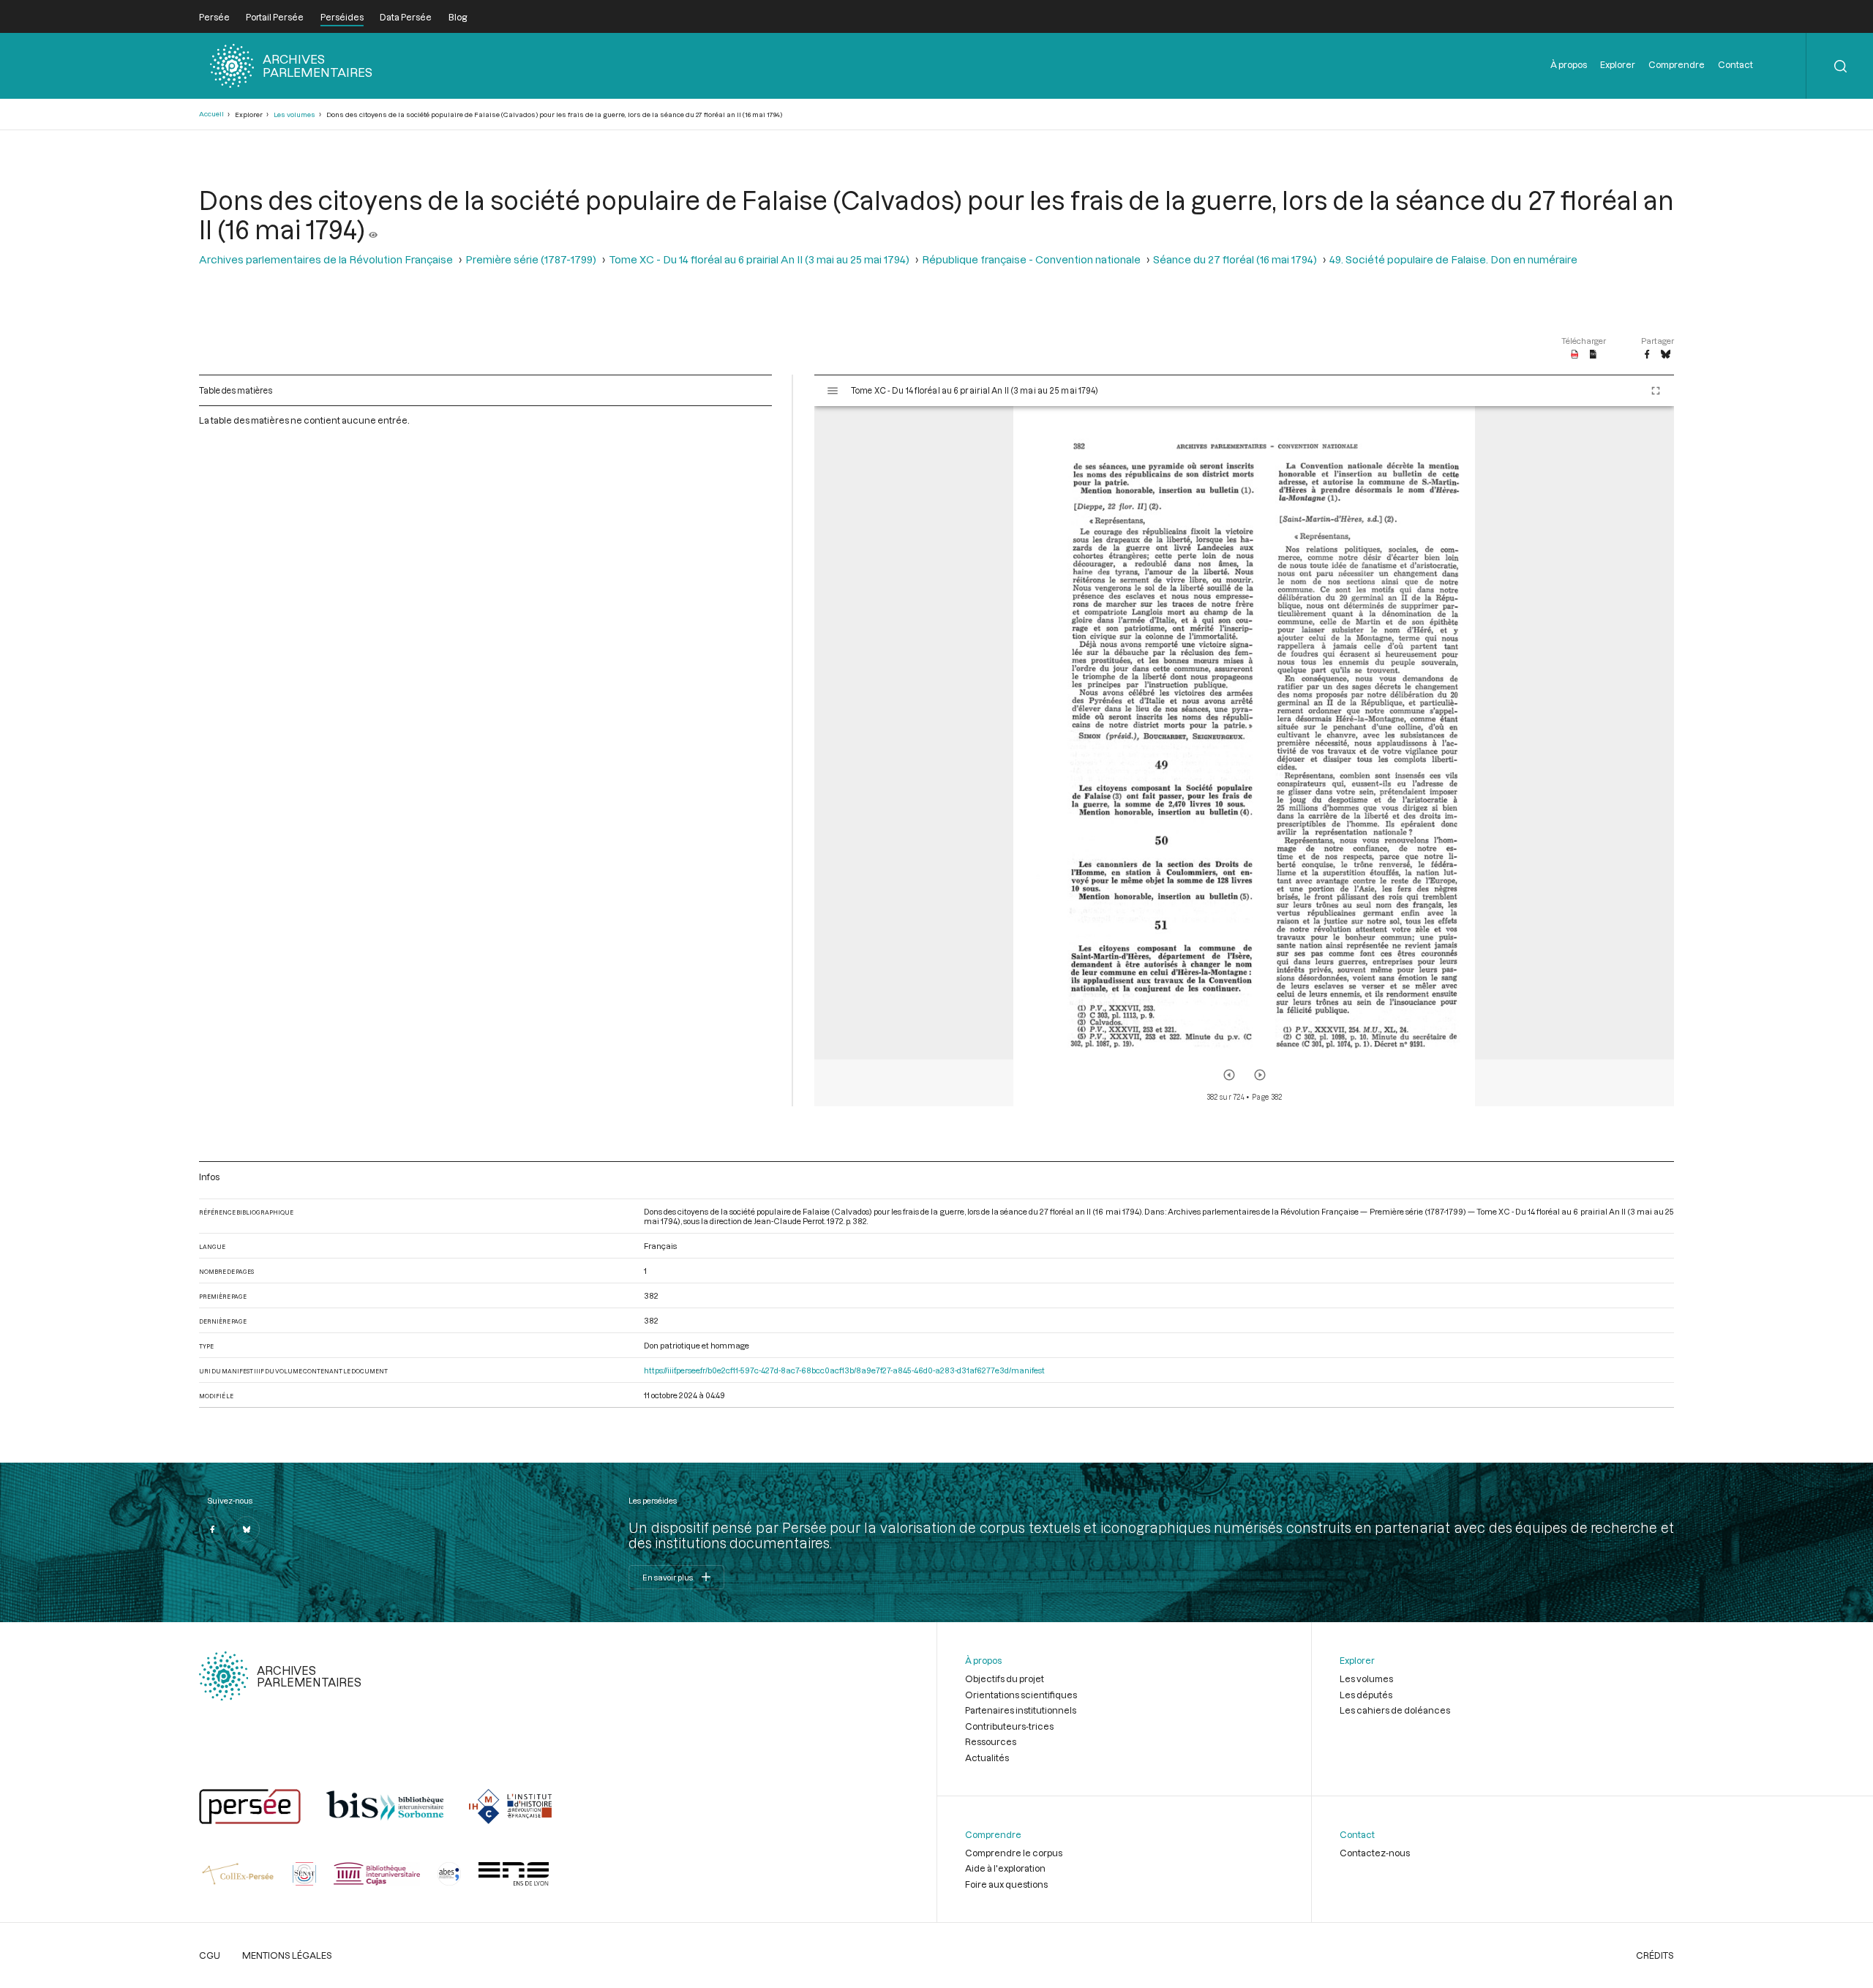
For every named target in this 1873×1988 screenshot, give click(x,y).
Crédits (1655, 1955)
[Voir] (373, 229)
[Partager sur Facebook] (1647, 355)
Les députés (1366, 1695)
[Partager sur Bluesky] (1666, 355)
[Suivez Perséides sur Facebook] (212, 1529)
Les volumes (294, 115)
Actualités (987, 1758)
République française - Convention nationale (1031, 259)
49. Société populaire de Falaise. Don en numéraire (1453, 259)
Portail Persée (275, 17)
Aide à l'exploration (1005, 1868)
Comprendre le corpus (1014, 1853)
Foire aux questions (1006, 1884)
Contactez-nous (1375, 1853)
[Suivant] (1260, 1075)
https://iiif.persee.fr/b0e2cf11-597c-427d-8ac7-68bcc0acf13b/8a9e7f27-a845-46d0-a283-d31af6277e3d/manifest (844, 1370)
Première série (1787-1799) (531, 259)
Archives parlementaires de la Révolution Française (326, 259)
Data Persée (406, 17)
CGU (210, 1955)
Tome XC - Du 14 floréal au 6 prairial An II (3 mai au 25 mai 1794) (759, 259)
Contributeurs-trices (1009, 1726)
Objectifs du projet (1005, 1678)
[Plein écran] (1656, 391)
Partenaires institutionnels (1021, 1710)
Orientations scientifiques (1021, 1695)
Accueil (211, 114)
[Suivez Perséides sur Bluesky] (247, 1529)
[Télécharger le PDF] (1575, 355)
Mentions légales (287, 1955)
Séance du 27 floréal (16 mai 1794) (1235, 259)
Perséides (342, 17)
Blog (458, 17)
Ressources (991, 1741)
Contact (1735, 64)
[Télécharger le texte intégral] (1593, 355)
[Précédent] (1229, 1075)
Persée (214, 17)
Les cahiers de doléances (1395, 1710)
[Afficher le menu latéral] (833, 391)
